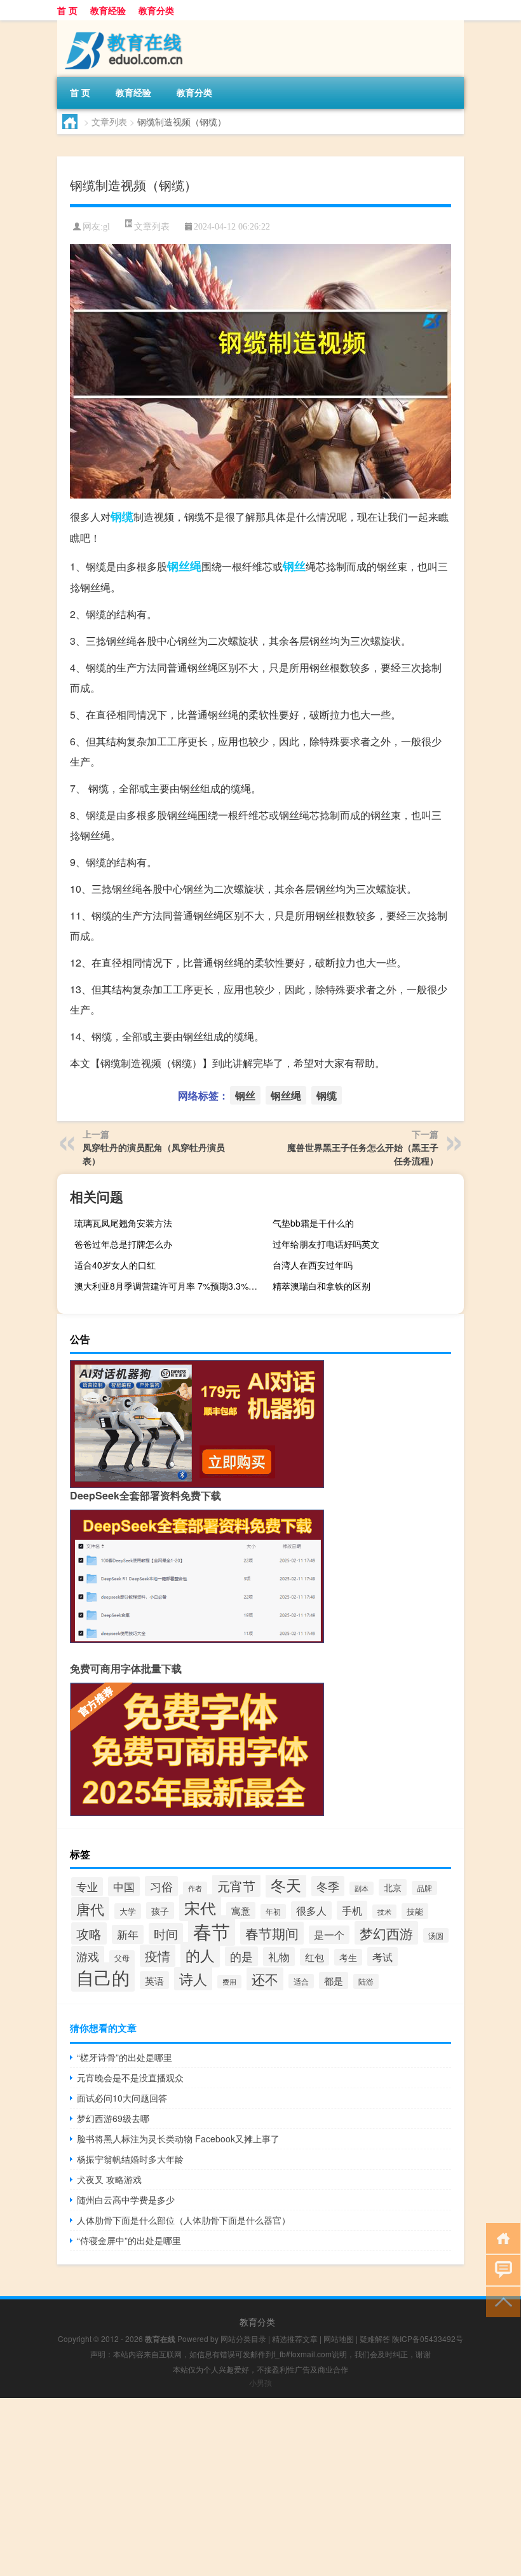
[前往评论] (500, 2269)
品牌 (424, 1888)
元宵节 (236, 1886)
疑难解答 (375, 2338)
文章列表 (109, 121)
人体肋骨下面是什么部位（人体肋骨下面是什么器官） (184, 2220)
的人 (200, 1955)
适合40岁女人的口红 (115, 1265)
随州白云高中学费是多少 (126, 2200)
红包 (315, 1957)
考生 (348, 1957)
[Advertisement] (260, 2487)
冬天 (286, 1885)
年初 (273, 1911)
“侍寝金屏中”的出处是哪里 (129, 2240)
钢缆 (122, 516)
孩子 (160, 1911)
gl (106, 227)
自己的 (103, 1977)
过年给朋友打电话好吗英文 (326, 1244)
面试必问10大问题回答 (122, 2098)
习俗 (161, 1886)
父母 (122, 1958)
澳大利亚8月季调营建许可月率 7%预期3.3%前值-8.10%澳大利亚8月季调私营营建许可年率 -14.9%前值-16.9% (168, 1286)
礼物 (279, 1957)
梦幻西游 (386, 1933)
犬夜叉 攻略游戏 (109, 2179)
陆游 (366, 1981)
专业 (87, 1887)
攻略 (89, 1933)
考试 (382, 1957)
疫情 (158, 1956)
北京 (393, 1887)
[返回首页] (500, 2237)
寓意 (241, 1911)
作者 (195, 1888)
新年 (128, 1934)
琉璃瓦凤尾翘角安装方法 (123, 1223)
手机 (352, 1910)
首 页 (67, 10)
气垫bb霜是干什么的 (313, 1223)
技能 (415, 1911)
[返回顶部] (500, 2301)
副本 (362, 1888)
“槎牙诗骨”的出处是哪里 (125, 2057)
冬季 (328, 1886)
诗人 (193, 1979)
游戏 (88, 1956)
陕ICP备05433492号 (428, 2338)
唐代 (90, 1909)
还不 (265, 1979)
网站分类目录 (243, 2338)
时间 (166, 1933)
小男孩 (260, 2382)
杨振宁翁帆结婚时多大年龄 (130, 2159)
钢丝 (294, 566)
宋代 (200, 1908)
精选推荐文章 (295, 2338)
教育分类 (156, 10)
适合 (301, 1981)
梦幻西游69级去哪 (113, 2118)
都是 (334, 1980)
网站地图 (339, 2338)
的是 (241, 1956)
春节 (212, 1931)
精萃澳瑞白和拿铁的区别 (321, 1286)
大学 (128, 1911)
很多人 (311, 1911)
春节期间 (272, 1933)
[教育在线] (124, 25)
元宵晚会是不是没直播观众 (130, 2077)
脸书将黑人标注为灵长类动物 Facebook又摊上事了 (178, 2139)
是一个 (329, 1935)
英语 (154, 1980)
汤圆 (436, 1935)
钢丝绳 (184, 566)
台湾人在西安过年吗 (313, 1265)
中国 (124, 1886)
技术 (384, 1911)
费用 (229, 1982)
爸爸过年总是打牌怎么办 (123, 1244)
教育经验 (108, 10)
